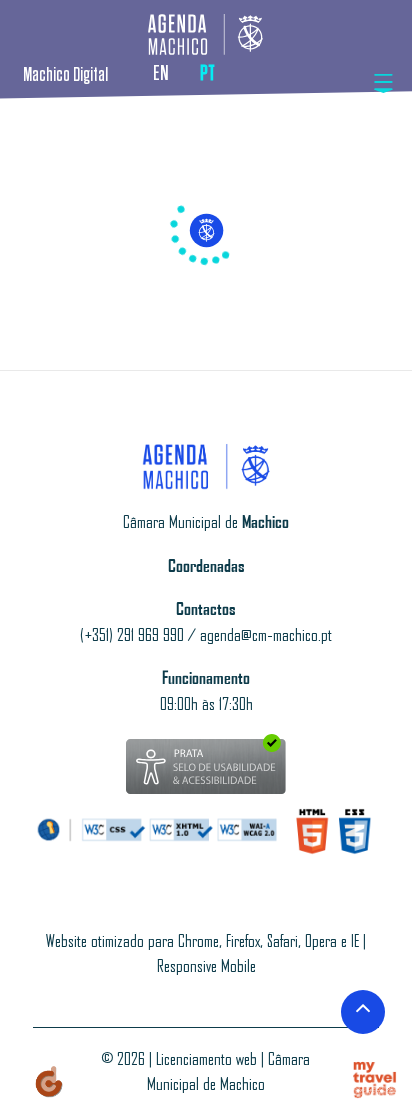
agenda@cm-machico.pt (266, 636)
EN (161, 73)
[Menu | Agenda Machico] (384, 84)
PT (207, 73)
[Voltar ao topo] (363, 1012)
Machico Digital (65, 75)
